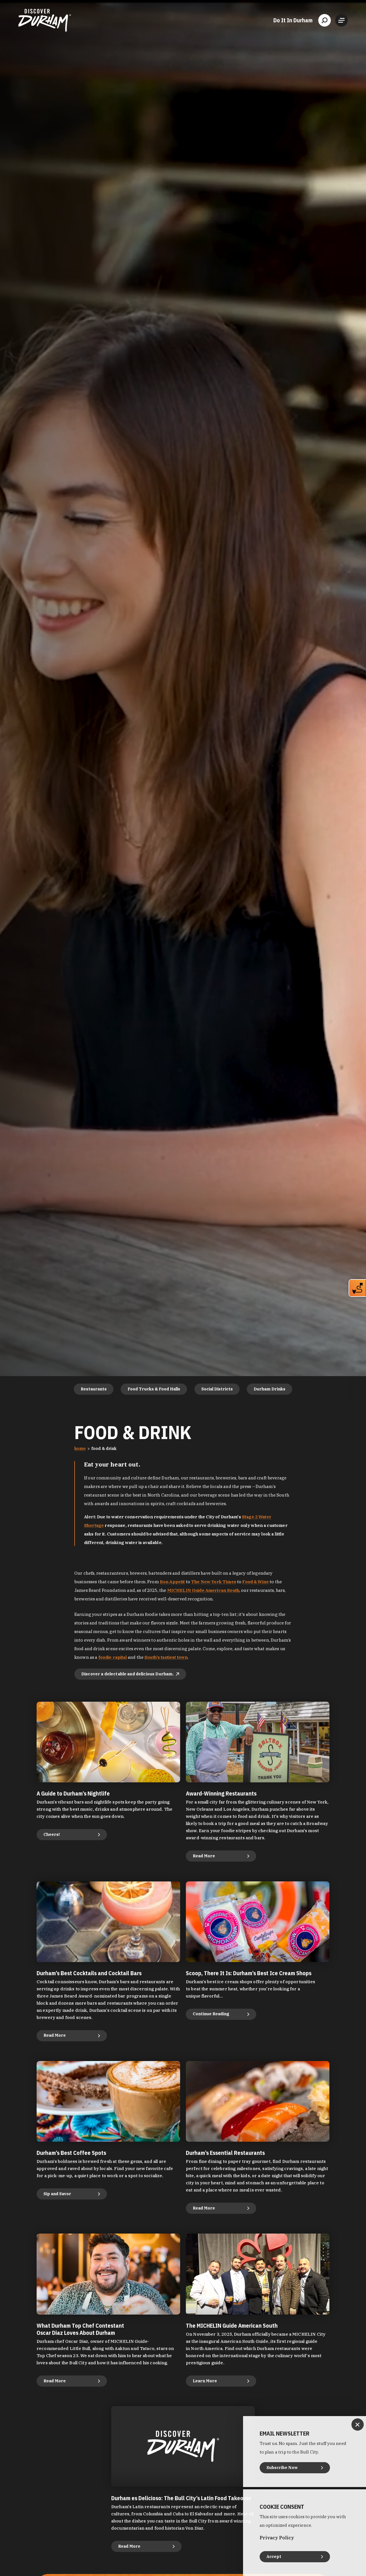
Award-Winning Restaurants (221, 1793)
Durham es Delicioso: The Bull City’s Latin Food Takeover (181, 2498)
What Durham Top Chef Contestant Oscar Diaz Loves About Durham (80, 2329)
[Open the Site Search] (325, 20)
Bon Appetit (172, 1582)
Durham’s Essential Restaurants (225, 2153)
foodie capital (113, 1657)
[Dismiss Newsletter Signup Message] (358, 2425)
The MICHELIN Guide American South (232, 2326)
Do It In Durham (293, 20)
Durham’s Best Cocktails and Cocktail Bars (89, 1973)
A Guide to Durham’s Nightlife (73, 1793)
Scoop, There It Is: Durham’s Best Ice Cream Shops (249, 1973)
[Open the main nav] (341, 20)
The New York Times (214, 1582)
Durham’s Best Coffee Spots (71, 2153)
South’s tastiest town (166, 1657)
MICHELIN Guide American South (203, 1590)
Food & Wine (255, 1582)
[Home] (45, 20)
